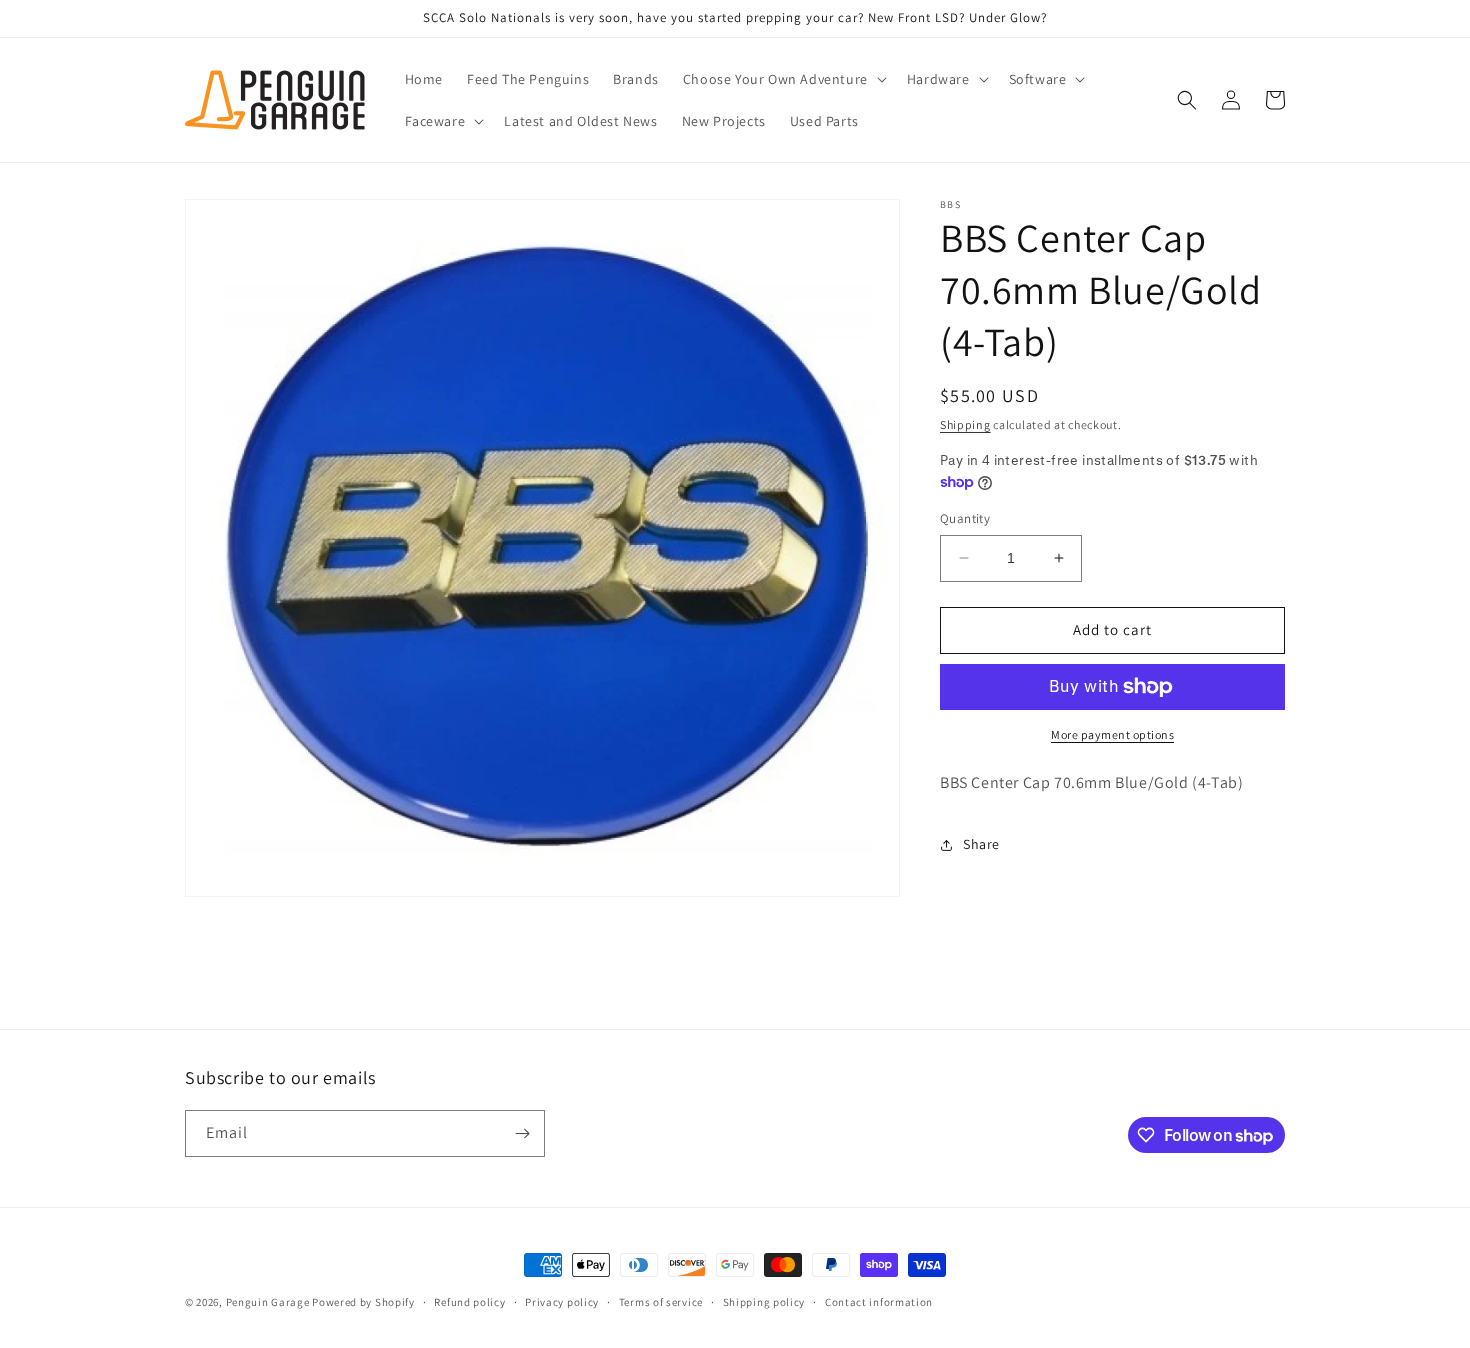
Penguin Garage (268, 1302)
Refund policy (469, 1302)
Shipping (965, 424)
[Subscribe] (522, 1133)
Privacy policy (562, 1302)
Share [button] (981, 844)
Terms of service (661, 1302)
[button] (783, 79)
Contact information (879, 1302)
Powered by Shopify (363, 1302)
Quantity (965, 518)
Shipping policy (764, 1302)
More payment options (1112, 734)
